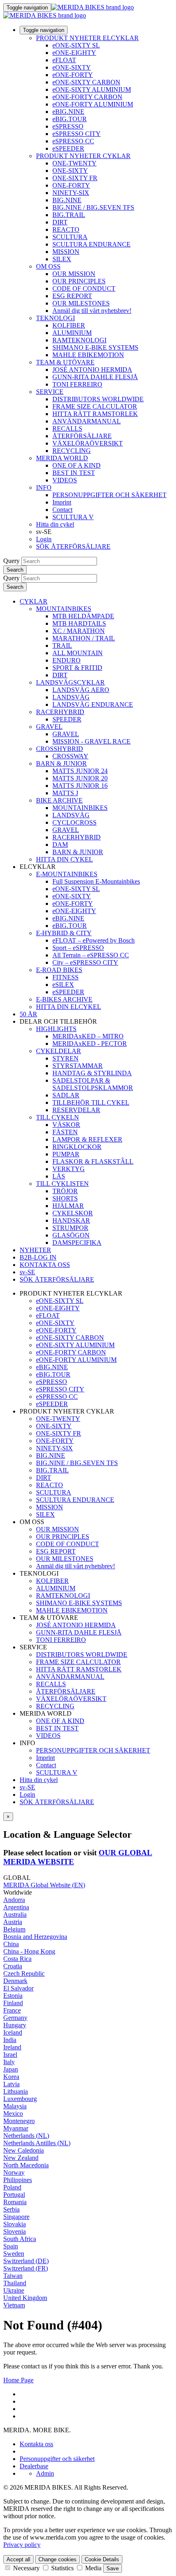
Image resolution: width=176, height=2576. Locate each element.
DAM (60, 845)
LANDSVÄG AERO (81, 690)
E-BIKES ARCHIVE (64, 999)
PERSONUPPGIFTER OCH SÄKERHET (109, 495)
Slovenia (15, 2231)
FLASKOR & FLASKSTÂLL (93, 1161)
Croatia (13, 1966)
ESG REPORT (72, 296)
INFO (44, 487)
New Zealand (21, 2158)
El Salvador (18, 1988)
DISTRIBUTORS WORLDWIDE (98, 399)
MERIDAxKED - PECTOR (90, 1044)
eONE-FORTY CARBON (87, 97)
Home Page (18, 2380)
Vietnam (14, 2305)
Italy (9, 2062)
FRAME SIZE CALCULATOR (95, 406)
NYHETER (35, 1250)
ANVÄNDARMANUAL (87, 421)
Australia (15, 1914)
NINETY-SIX (71, 193)
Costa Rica (17, 1959)
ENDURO (67, 660)
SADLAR (66, 1095)
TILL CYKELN (58, 1117)
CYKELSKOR (73, 1213)
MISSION (66, 252)
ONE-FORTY (71, 185)
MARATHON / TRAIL (84, 638)
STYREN (65, 1058)
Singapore (16, 2217)
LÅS (59, 1176)
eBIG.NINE (68, 112)
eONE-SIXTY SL (76, 45)
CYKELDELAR (59, 1051)
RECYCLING (72, 451)
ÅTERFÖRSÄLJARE (82, 436)
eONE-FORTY (73, 75)
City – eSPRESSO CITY (85, 962)
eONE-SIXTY (72, 67)
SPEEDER (67, 719)
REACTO (66, 230)
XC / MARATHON (79, 631)
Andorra (14, 1900)
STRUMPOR (70, 1228)
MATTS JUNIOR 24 (80, 771)
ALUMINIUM (72, 333)
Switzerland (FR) (26, 2268)
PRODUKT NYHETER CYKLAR (83, 156)
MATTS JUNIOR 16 (80, 786)
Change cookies (58, 2559)
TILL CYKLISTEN (62, 1184)
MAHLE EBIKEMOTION (88, 355)
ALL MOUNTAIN (78, 653)
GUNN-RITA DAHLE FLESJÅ (95, 377)
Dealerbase (34, 2466)
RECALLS (67, 429)
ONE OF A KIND (77, 465)
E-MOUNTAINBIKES (67, 874)
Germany (15, 2018)
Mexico (13, 2113)
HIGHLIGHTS (56, 1029)
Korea (11, 2077)
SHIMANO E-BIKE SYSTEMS (95, 347)
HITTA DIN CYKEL (64, 859)
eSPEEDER (68, 148)
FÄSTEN (65, 1132)
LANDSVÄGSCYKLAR (70, 682)
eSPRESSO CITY (77, 134)
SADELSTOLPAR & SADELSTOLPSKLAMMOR (93, 1084)
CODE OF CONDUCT (84, 288)
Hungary (15, 2025)
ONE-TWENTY (74, 163)
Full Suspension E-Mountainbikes (96, 881)
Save (113, 2568)
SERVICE (50, 392)
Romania (15, 2202)
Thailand (15, 2283)
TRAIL (62, 646)
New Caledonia (24, 2150)
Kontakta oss (36, 2444)
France (12, 2010)
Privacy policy (22, 2545)
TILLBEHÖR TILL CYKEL (91, 1103)
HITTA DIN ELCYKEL (69, 1007)
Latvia (11, 2084)
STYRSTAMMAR (78, 1066)
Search (15, 570)
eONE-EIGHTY (74, 53)
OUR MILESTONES (81, 303)
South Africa (20, 2239)
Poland (12, 2187)
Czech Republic (24, 1973)
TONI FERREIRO (77, 384)
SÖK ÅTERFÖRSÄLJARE (73, 546)
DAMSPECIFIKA (77, 1243)
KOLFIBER (69, 325)
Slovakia (15, 2224)
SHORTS (65, 1198)
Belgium (14, 1929)
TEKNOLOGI (55, 318)
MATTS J (65, 793)
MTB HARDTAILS (79, 623)
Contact (62, 510)
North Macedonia (26, 2165)
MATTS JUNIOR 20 (80, 778)
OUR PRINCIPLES (79, 281)
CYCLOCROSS (74, 822)
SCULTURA (70, 237)
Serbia (11, 2209)
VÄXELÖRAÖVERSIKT (88, 443)
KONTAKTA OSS (45, 1265)
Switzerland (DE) (26, 2261)
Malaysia (15, 2106)
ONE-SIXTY (70, 171)
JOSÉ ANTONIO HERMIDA (92, 370)
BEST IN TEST (74, 473)
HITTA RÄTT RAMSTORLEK (95, 414)
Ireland (12, 2047)
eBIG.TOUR (70, 119)
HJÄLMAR (68, 1206)
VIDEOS (65, 480)
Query (11, 561)
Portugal (14, 2195)
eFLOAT (64, 60)
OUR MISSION (74, 274)
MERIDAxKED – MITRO (88, 1036)
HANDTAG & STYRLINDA (92, 1073)
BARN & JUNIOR (61, 763)
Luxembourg (20, 2099)
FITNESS (65, 977)
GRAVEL (49, 727)
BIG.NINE (67, 200)
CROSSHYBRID (60, 749)
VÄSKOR (66, 1125)
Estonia (13, 1996)
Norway (14, 2172)
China (11, 1944)
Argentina (16, 1907)
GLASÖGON (71, 1235)
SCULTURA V (73, 517)
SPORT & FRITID (77, 668)
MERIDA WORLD (62, 458)
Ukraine (14, 2290)
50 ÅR (28, 1014)
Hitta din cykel (55, 524)
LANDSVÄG (71, 697)
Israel (10, 2055)
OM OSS (48, 266)
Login (44, 539)
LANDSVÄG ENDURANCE (93, 704)
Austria (13, 1922)
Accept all (18, 2559)
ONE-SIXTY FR (75, 178)
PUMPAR (66, 1154)
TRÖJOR (65, 1191)
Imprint (62, 502)
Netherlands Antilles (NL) (37, 2143)
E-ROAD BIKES (59, 970)
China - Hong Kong (29, 1951)
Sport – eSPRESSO (78, 948)
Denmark (15, 1981)
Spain (11, 2246)
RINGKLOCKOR (77, 1147)
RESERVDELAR (76, 1110)
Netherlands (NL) (26, 2136)
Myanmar (16, 2128)
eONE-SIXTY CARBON (86, 82)
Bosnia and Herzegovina (35, 1937)
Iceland (13, 2032)
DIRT (60, 222)
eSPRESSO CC (73, 141)
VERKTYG (69, 1169)
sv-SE (27, 1787)
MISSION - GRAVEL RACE (91, 741)
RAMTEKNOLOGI (79, 340)
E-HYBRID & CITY (64, 933)
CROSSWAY (70, 756)
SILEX (62, 259)
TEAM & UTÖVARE (65, 362)
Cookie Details (102, 2559)
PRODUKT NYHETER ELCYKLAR (87, 38)
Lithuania (16, 2091)
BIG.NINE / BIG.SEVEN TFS (93, 207)
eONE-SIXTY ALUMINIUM (92, 89)
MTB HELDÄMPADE (83, 616)
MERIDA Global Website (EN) (44, 1885)
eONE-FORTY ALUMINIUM (93, 104)
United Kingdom (25, 2298)
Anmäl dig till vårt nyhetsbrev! (92, 311)
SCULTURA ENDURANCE (91, 244)
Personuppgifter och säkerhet (57, 2459)
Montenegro (19, 2121)
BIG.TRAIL (69, 215)
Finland (13, 2003)
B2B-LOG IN (38, 1257)
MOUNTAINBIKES (64, 609)
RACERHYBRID (60, 712)
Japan (11, 2069)
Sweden (14, 2254)
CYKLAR (34, 601)
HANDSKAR (71, 1220)
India (10, 2040)
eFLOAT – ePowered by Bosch (94, 940)
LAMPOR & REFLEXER (87, 1139)
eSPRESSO (68, 126)
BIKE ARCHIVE (59, 800)
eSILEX (63, 985)
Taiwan (13, 2276)
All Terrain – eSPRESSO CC (91, 955)
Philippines (18, 2180)
